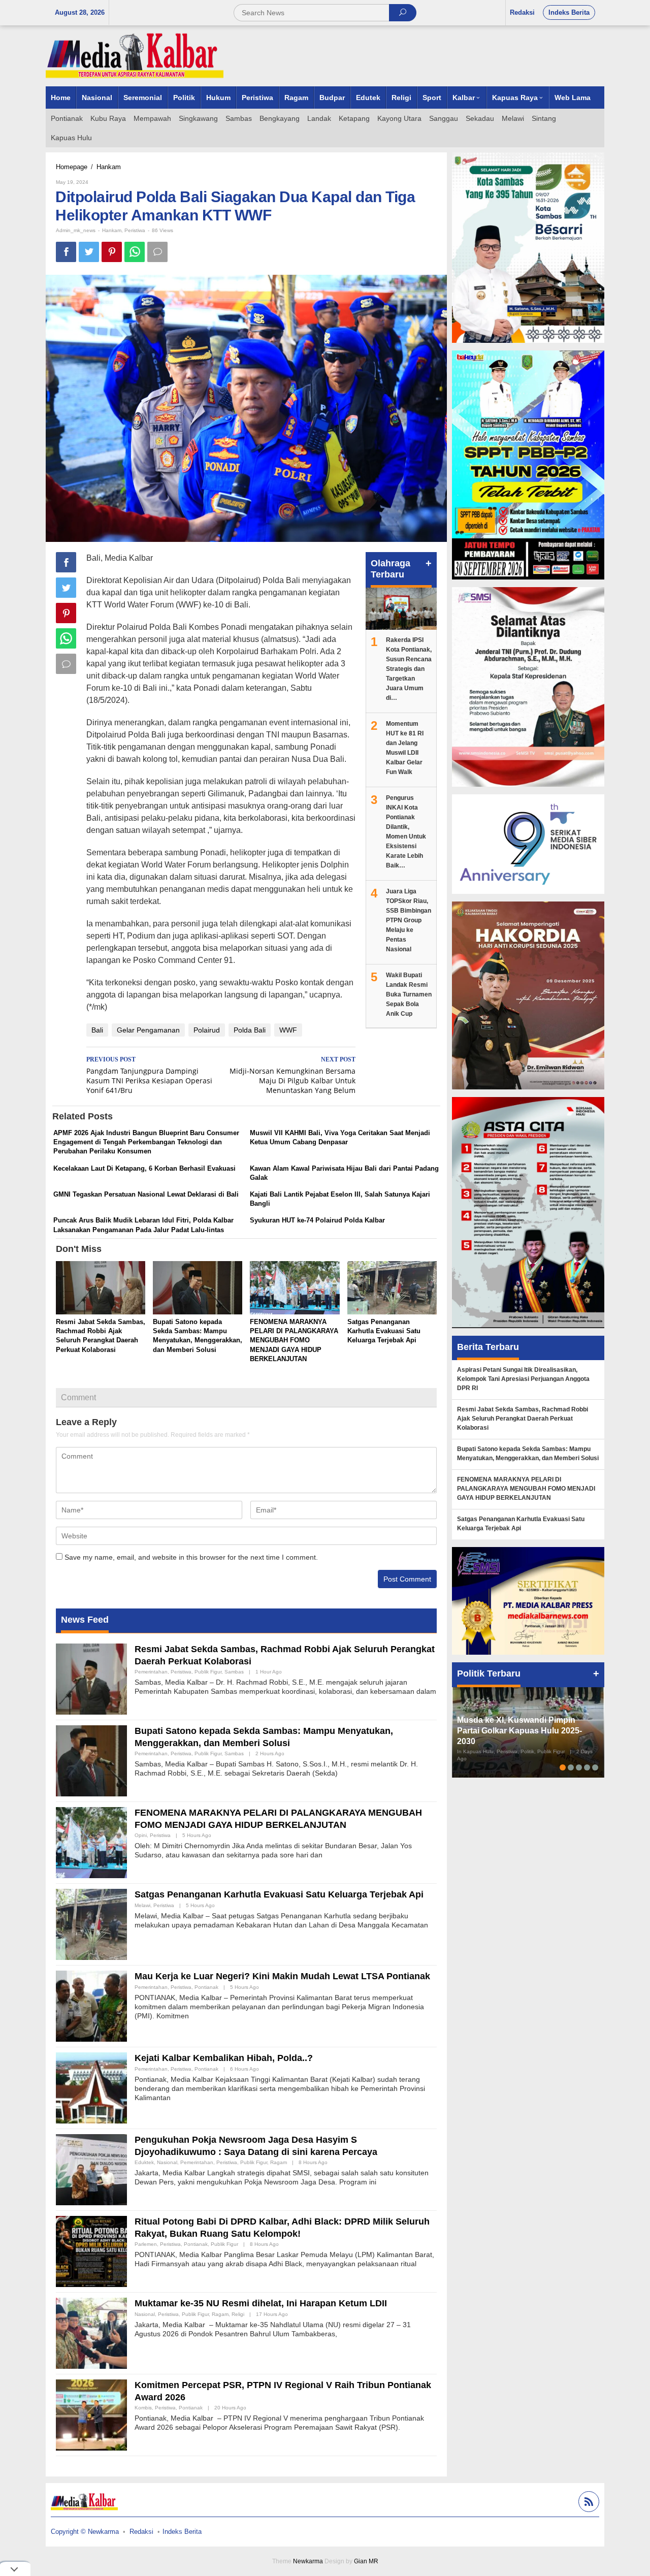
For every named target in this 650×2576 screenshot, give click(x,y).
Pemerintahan (151, 1672)
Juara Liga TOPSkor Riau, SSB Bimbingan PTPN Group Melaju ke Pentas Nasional (409, 920)
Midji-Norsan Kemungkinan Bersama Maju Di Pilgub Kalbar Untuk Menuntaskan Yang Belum (292, 1075)
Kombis (143, 2408)
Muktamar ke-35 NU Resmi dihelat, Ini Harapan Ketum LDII (261, 2303)
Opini (141, 1835)
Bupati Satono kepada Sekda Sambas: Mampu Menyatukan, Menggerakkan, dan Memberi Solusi (528, 1454)
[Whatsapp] (135, 252)
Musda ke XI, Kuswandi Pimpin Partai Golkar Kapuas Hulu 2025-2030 (519, 1731)
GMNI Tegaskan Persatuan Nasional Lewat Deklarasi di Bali (146, 1194)
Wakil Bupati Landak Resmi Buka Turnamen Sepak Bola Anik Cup (409, 994)
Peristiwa (135, 230)
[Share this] (66, 252)
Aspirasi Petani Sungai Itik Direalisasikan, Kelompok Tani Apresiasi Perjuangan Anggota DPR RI (523, 1379)
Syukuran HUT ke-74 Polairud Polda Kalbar (317, 1220)
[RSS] (588, 2503)
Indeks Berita (182, 2532)
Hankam (112, 230)
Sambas (234, 1672)
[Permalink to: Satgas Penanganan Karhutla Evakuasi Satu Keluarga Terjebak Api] (392, 1289)
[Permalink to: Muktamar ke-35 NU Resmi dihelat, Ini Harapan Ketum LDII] (91, 2333)
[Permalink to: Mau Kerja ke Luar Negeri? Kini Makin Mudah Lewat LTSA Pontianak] (91, 2006)
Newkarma (308, 2561)
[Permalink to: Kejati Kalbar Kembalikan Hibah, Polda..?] (91, 2087)
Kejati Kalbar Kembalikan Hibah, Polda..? (224, 2058)
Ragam (279, 2162)
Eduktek (144, 2162)
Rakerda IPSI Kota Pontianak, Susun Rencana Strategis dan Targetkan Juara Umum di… (409, 669)
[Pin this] (112, 252)
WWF (288, 1030)
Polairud (207, 1030)
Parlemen (146, 2244)
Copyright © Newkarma (85, 2532)
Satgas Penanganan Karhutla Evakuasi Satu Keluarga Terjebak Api (384, 1331)
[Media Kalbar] (135, 55)
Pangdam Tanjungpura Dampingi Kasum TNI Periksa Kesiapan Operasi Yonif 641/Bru (149, 1075)
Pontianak (206, 1987)
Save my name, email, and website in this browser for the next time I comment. (191, 1557)
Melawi (142, 1905)
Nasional (167, 2162)
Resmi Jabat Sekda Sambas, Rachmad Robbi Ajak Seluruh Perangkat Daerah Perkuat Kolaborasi (523, 1419)
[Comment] (157, 252)
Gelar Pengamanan (148, 1030)
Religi (238, 2314)
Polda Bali (250, 1030)
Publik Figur (208, 1672)
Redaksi (141, 2532)
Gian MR (366, 2561)
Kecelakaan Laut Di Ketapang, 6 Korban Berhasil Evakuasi (144, 1168)
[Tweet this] (89, 252)
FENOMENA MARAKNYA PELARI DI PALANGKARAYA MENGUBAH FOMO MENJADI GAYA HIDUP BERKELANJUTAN (294, 1340)
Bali (97, 1030)
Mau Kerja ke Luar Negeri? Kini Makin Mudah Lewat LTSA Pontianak (282, 1976)
